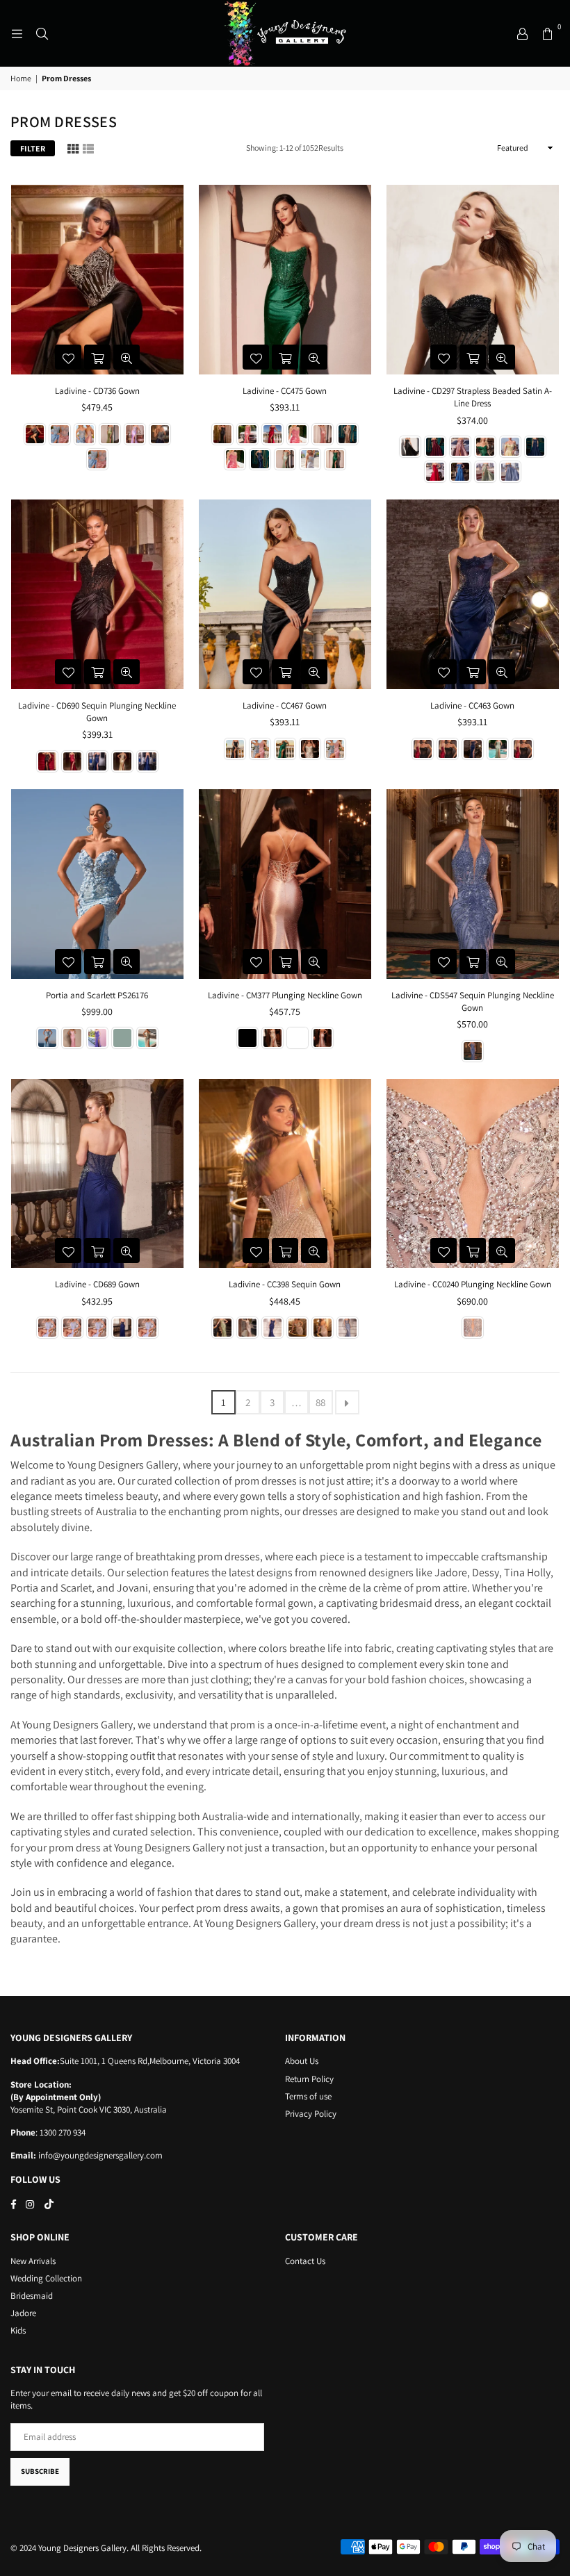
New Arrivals (33, 2261)
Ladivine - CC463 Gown (472, 705)
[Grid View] (73, 148)
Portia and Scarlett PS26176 (97, 995)
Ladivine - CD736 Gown (97, 391)
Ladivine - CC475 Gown (285, 391)
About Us (302, 2061)
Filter (33, 148)
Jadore (23, 2313)
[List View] (88, 148)
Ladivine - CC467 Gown (285, 705)
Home (21, 78)
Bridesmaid (32, 2296)
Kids (18, 2330)
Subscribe (40, 2471)
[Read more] (17, 33)
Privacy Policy (311, 2114)
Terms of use (308, 2096)
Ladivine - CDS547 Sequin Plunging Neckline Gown (473, 1001)
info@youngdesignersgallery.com (99, 2155)
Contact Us (305, 2261)
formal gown (284, 1603)
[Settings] (522, 33)
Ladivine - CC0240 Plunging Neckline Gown (473, 1284)
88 (320, 1402)
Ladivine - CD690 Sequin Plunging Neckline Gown (97, 712)
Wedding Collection (46, 2278)
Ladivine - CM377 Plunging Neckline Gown (285, 995)
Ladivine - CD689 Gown (97, 1284)
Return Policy (309, 2079)
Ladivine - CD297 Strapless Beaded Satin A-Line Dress (473, 397)
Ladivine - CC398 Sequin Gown (285, 1284)
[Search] (42, 33)
